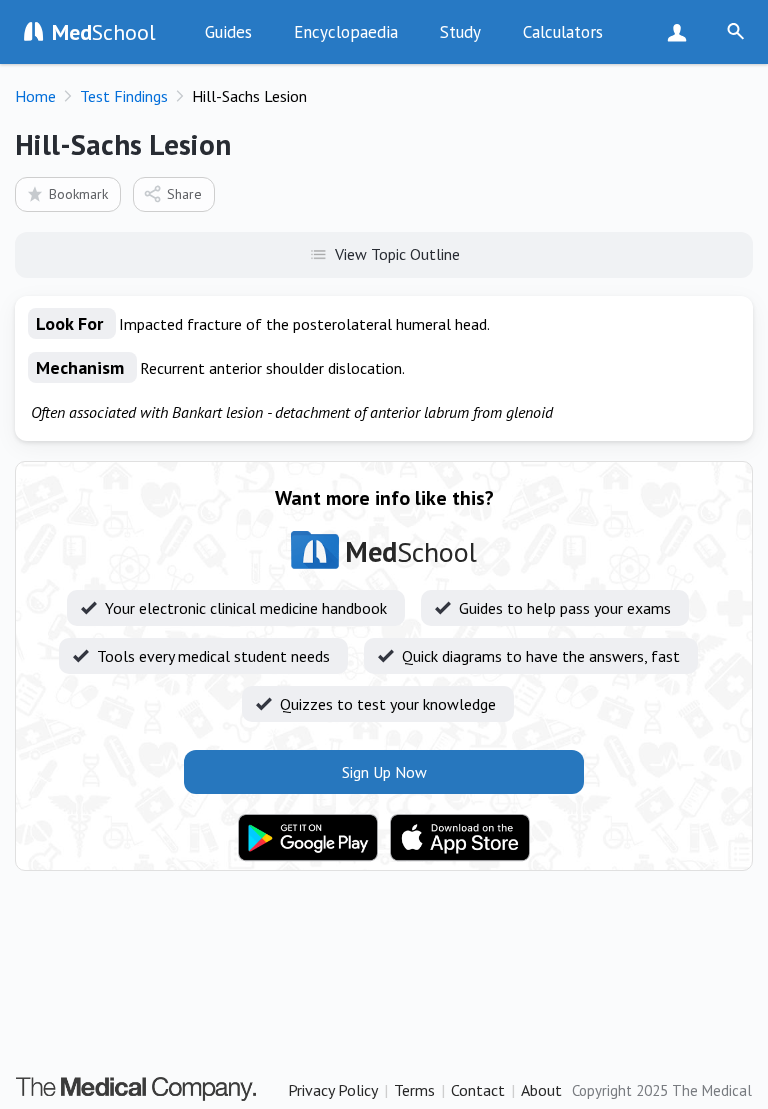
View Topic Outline (397, 254)
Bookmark (78, 194)
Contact (478, 1090)
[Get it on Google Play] (308, 838)
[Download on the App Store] (460, 838)
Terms (414, 1090)
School (104, 32)
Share (184, 194)
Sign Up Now (681, 32)
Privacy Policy (333, 1090)
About (541, 1090)
